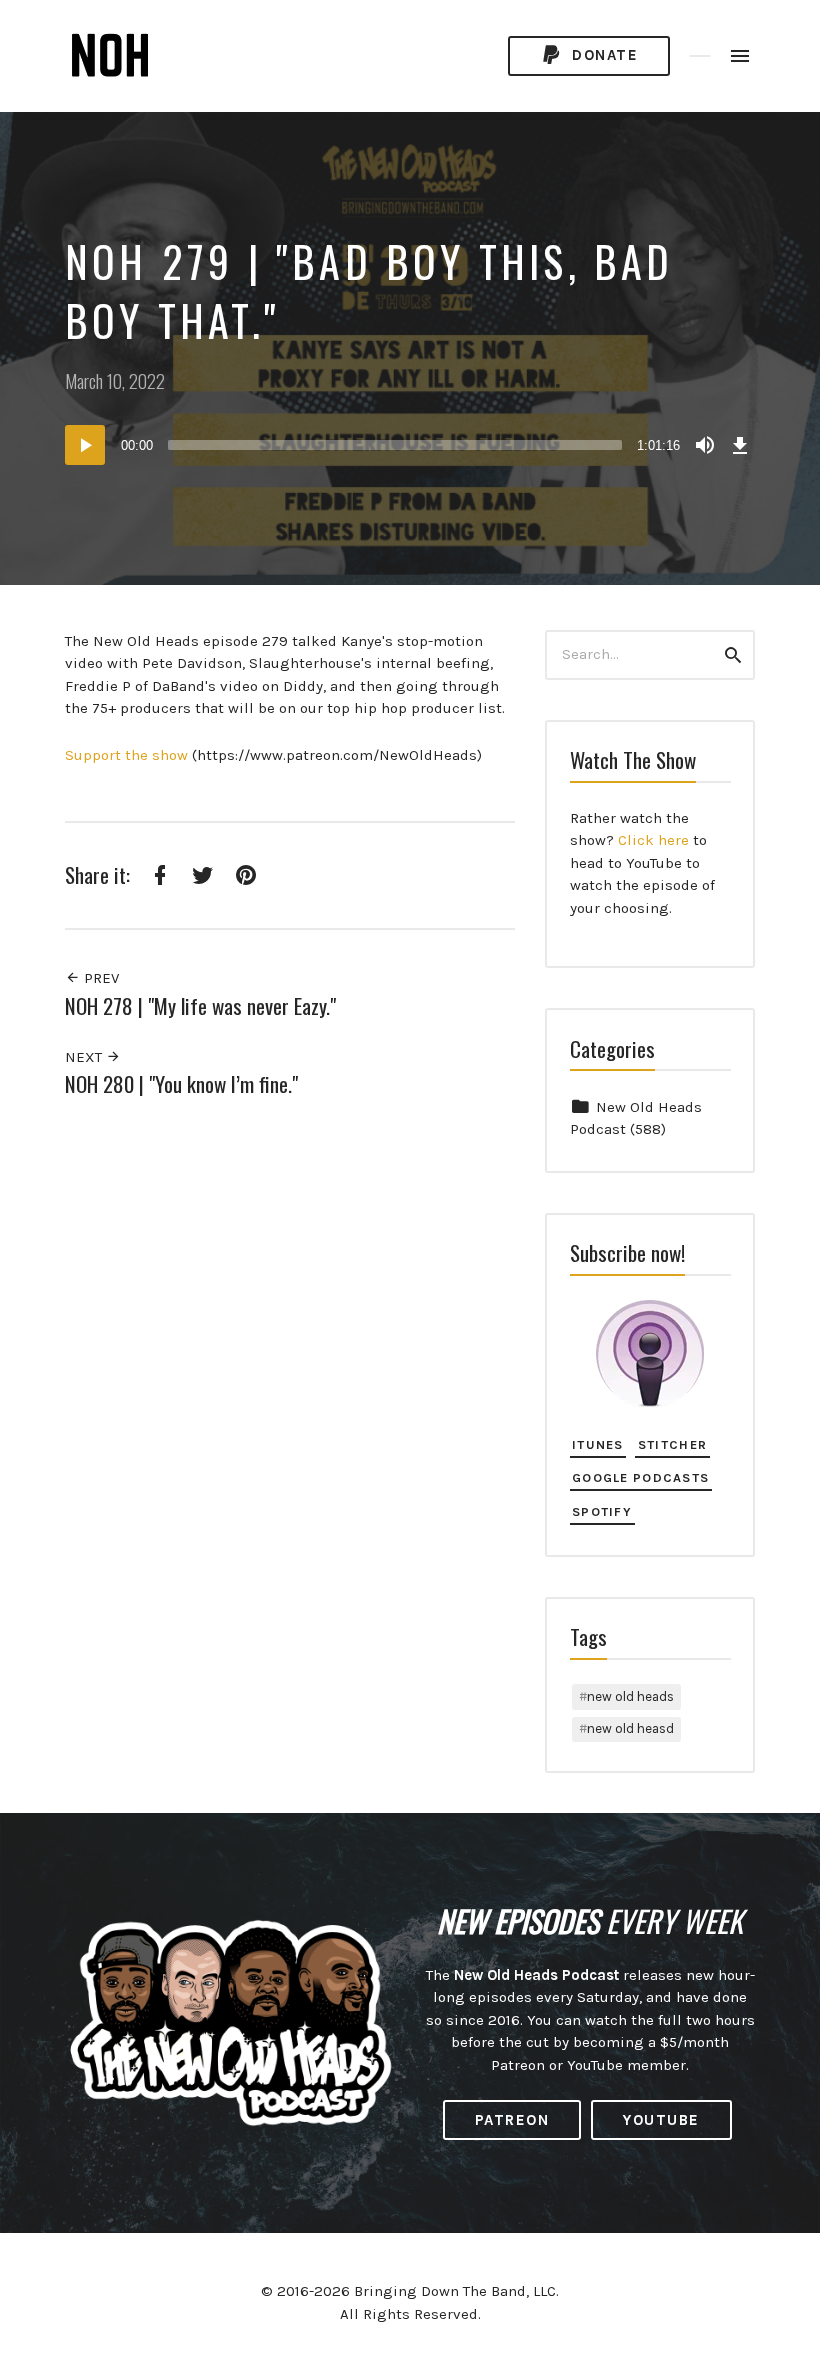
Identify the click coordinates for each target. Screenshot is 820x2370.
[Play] (85, 445)
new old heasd (630, 1728)
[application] (410, 445)
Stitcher (672, 1444)
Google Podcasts (640, 1477)
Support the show (126, 755)
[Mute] (705, 445)
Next (85, 1057)
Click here (653, 840)
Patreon (512, 2120)
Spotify (602, 1511)
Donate (603, 55)
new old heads (630, 1696)
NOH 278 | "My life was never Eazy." (200, 1005)
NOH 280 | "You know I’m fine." (181, 1083)
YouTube (661, 2120)
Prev (99, 978)
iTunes (598, 1444)
